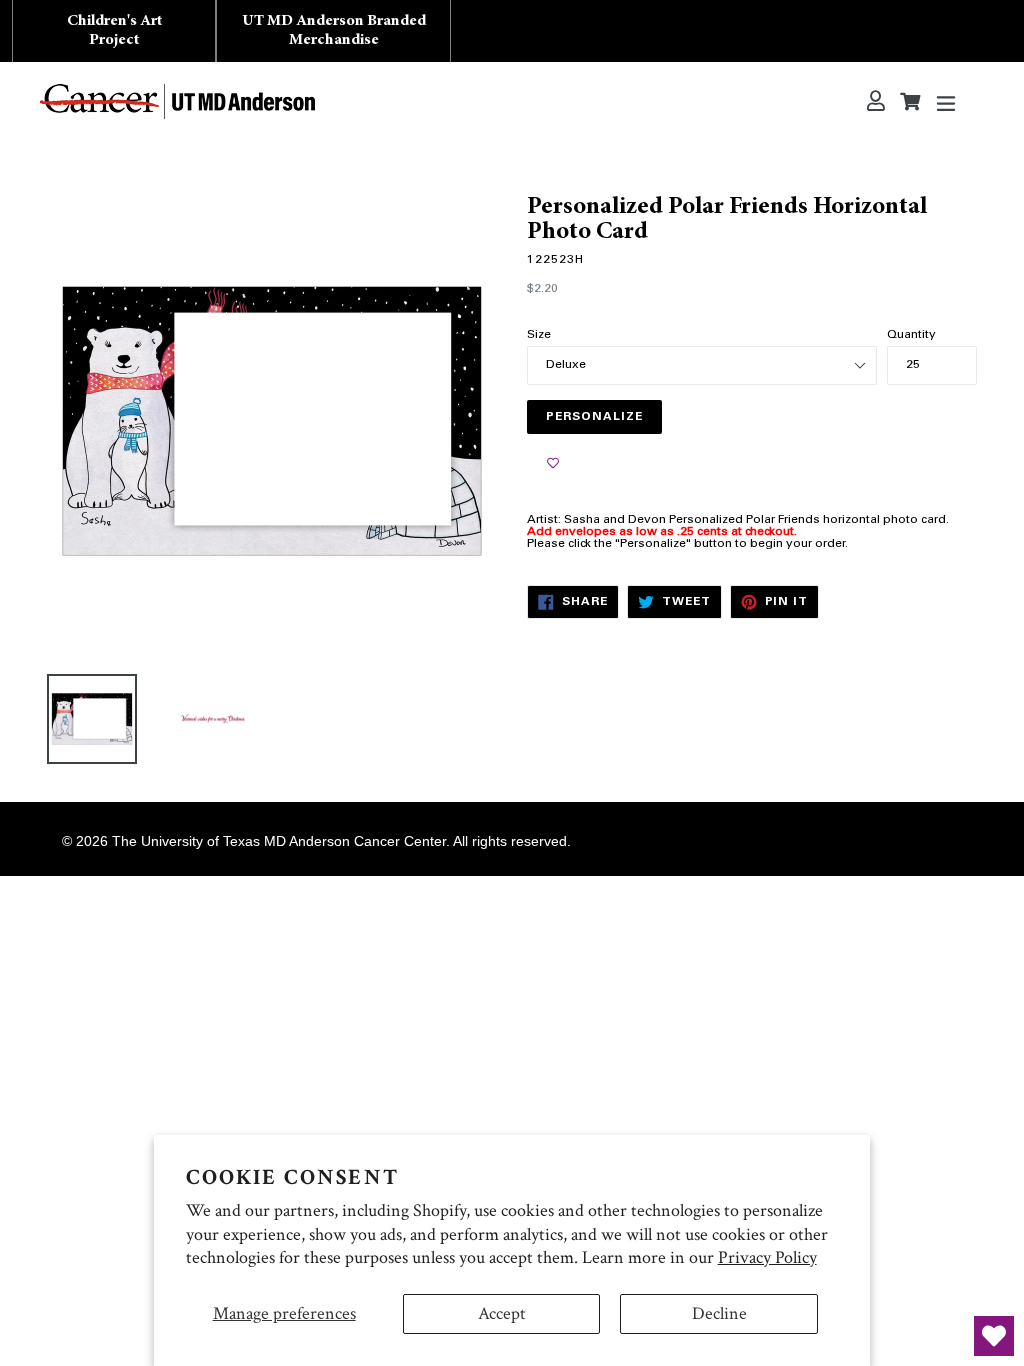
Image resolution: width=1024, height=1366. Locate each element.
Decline (719, 1313)
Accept (502, 1313)
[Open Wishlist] (994, 1336)
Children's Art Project (114, 30)
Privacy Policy (767, 1257)
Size (539, 335)
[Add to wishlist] (553, 464)
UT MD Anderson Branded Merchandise (334, 30)
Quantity (911, 335)
